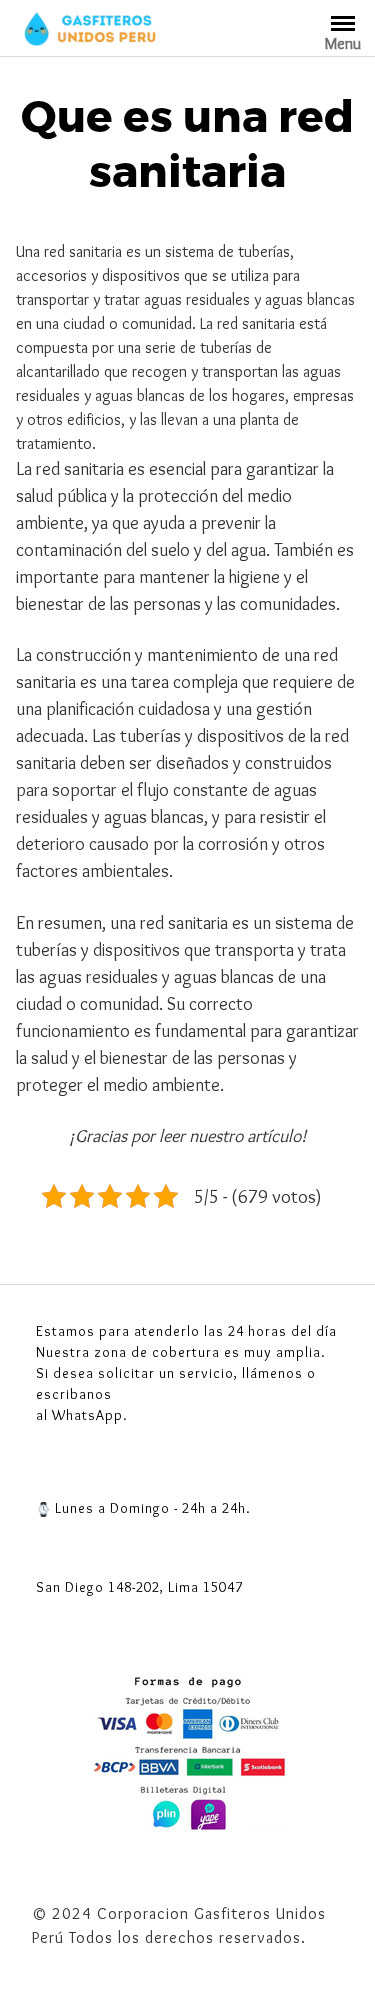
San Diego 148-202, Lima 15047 (139, 1587)
